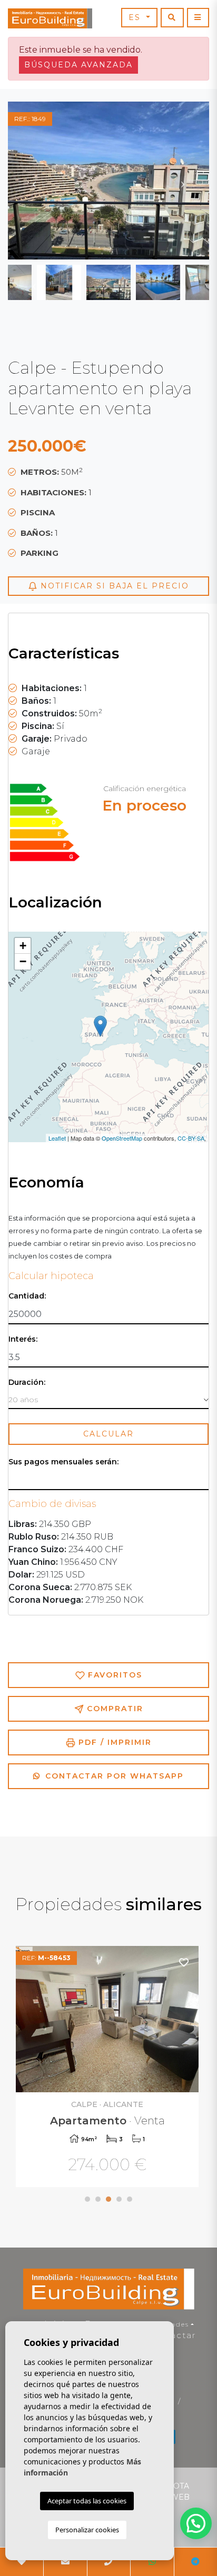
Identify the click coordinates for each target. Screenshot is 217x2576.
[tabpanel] (108, 2068)
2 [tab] (98, 2199)
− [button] (23, 961)
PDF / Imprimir (114, 1742)
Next (183, 181)
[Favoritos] (184, 1962)
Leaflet (57, 1138)
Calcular (108, 1434)
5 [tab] (130, 2199)
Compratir (114, 1709)
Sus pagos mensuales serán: (63, 1462)
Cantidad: (27, 1296)
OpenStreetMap (122, 1138)
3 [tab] (108, 2199)
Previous (34, 181)
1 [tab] (87, 2199)
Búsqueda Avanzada (78, 65)
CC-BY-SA (191, 1138)
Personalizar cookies (87, 2530)
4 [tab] (119, 2199)
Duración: (27, 1382)
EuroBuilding (50, 18)
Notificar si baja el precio (113, 586)
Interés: (23, 1339)
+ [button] (23, 946)
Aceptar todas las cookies (87, 2501)
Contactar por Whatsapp (113, 1776)
